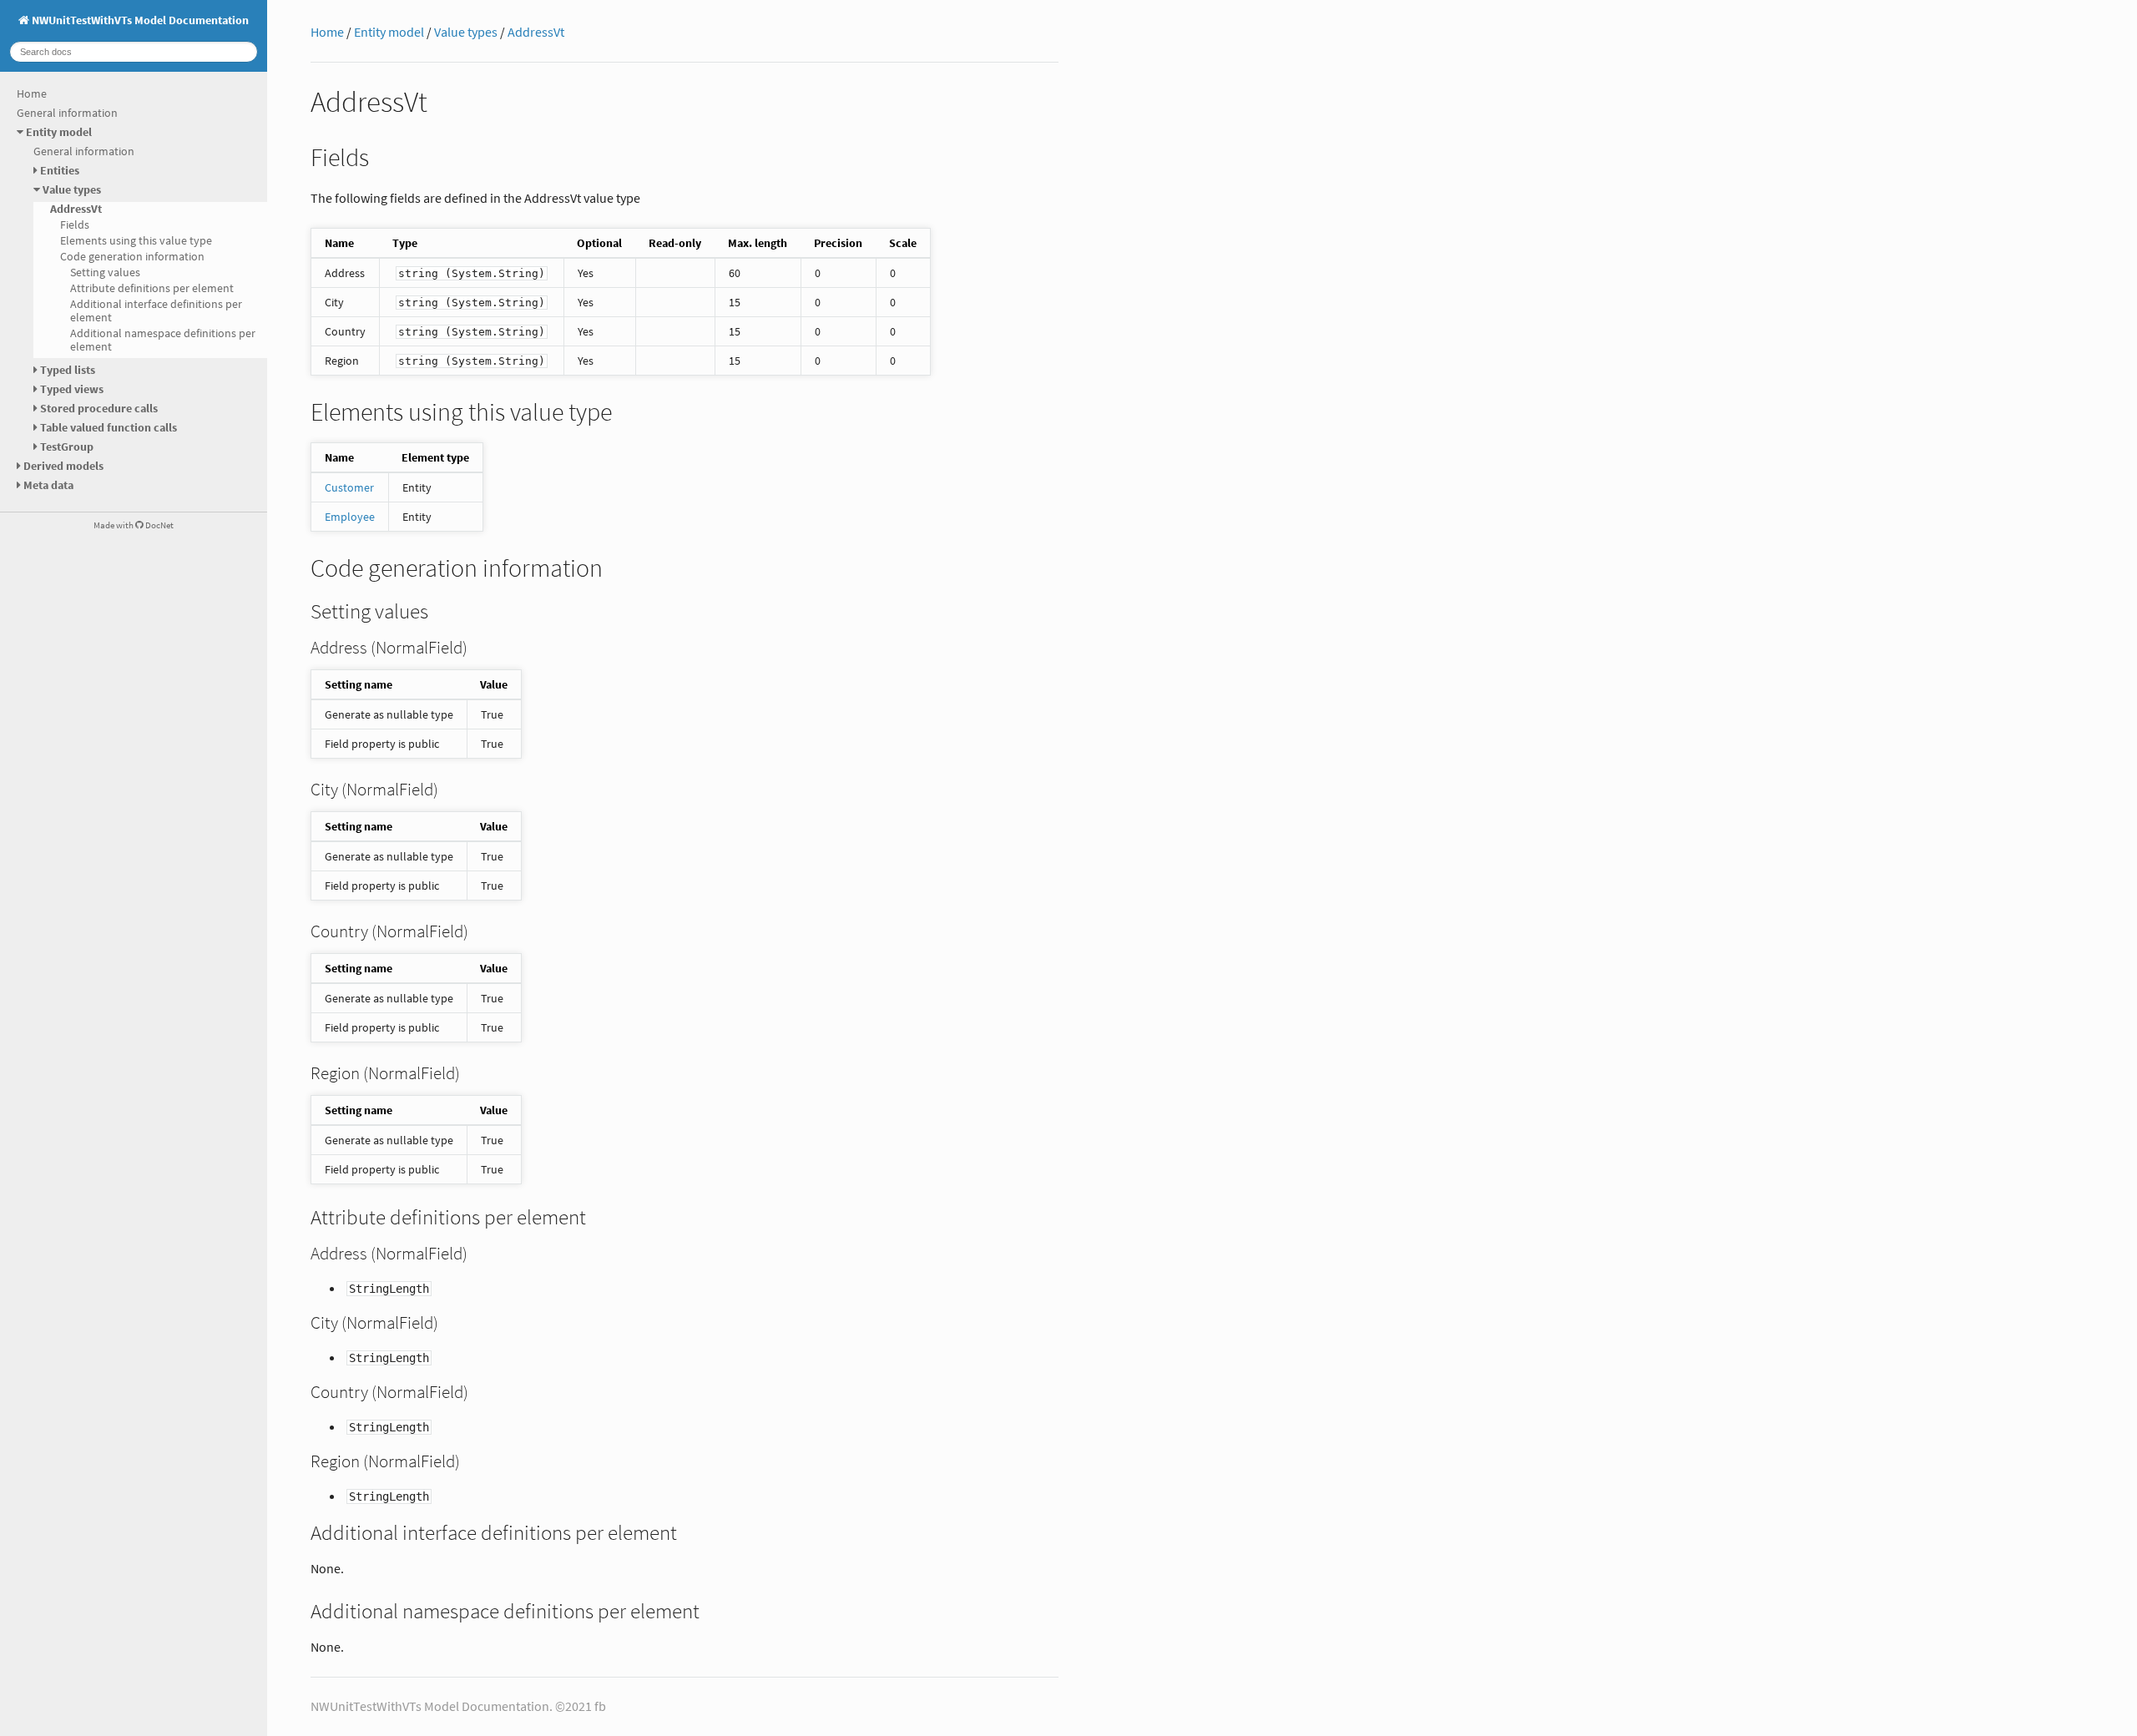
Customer (349, 487)
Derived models (63, 466)
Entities (60, 170)
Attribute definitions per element (152, 288)
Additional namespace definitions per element (163, 340)
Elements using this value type (136, 240)
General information (67, 113)
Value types (72, 189)
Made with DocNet (134, 525)
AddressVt (76, 209)
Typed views (72, 389)
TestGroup (67, 447)
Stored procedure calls (99, 408)
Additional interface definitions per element (156, 310)
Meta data (48, 485)
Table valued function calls (109, 427)
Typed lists (68, 370)
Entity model (59, 132)
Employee (350, 517)
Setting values (105, 272)
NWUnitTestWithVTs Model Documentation (139, 20)
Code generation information (132, 256)
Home (32, 93)
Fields (75, 225)
